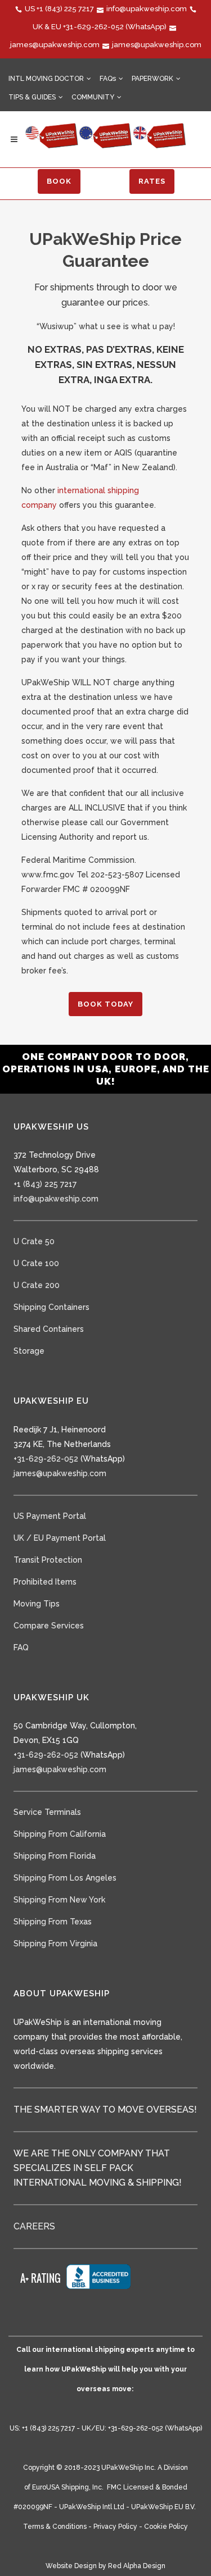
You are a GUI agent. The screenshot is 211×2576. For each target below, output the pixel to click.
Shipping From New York (59, 1900)
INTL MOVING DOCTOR (46, 79)
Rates (152, 181)
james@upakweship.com (55, 45)
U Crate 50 (34, 1241)
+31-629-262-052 (93, 27)
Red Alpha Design (137, 2566)
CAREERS (34, 2226)
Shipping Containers (51, 1307)
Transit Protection (48, 1560)
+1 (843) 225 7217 (65, 9)
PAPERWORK (152, 79)
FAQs (108, 79)
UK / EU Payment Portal (60, 1538)
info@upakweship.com (147, 9)
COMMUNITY (93, 97)
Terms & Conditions (55, 2527)
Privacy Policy (115, 2527)
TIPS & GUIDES (32, 97)
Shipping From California (60, 1834)
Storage (29, 1351)
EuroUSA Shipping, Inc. (68, 2487)
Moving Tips (37, 1604)
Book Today (105, 1004)
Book (59, 181)
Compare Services (49, 1626)
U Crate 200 (37, 1285)
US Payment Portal (50, 1516)
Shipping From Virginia (55, 1944)
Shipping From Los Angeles (65, 1878)
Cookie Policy (166, 2527)
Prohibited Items (45, 1582)
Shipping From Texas (53, 1922)
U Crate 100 (36, 1263)
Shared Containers (49, 1329)
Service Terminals (47, 1812)
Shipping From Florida (55, 1856)
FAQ (21, 1647)
